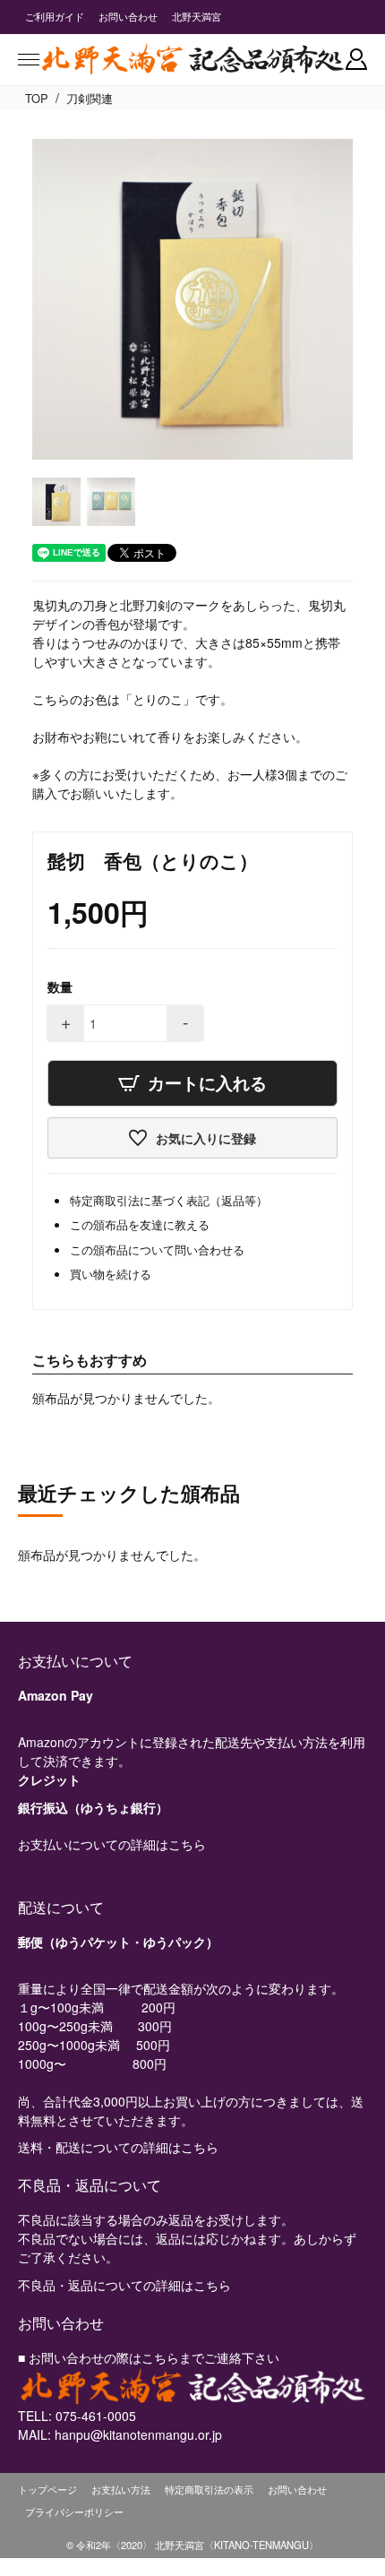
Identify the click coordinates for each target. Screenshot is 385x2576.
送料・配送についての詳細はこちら (118, 2147)
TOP (37, 98)
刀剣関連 (90, 98)
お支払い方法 (121, 2489)
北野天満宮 (197, 16)
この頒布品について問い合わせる (157, 1249)
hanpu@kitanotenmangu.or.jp (138, 2434)
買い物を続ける (111, 1274)
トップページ (47, 2489)
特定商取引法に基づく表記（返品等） (169, 1200)
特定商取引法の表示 (209, 2489)
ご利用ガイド (55, 16)
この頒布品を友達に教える (140, 1224)
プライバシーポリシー (74, 2511)
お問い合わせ (128, 16)
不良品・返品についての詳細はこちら (124, 2285)
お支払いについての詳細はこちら (112, 1844)
